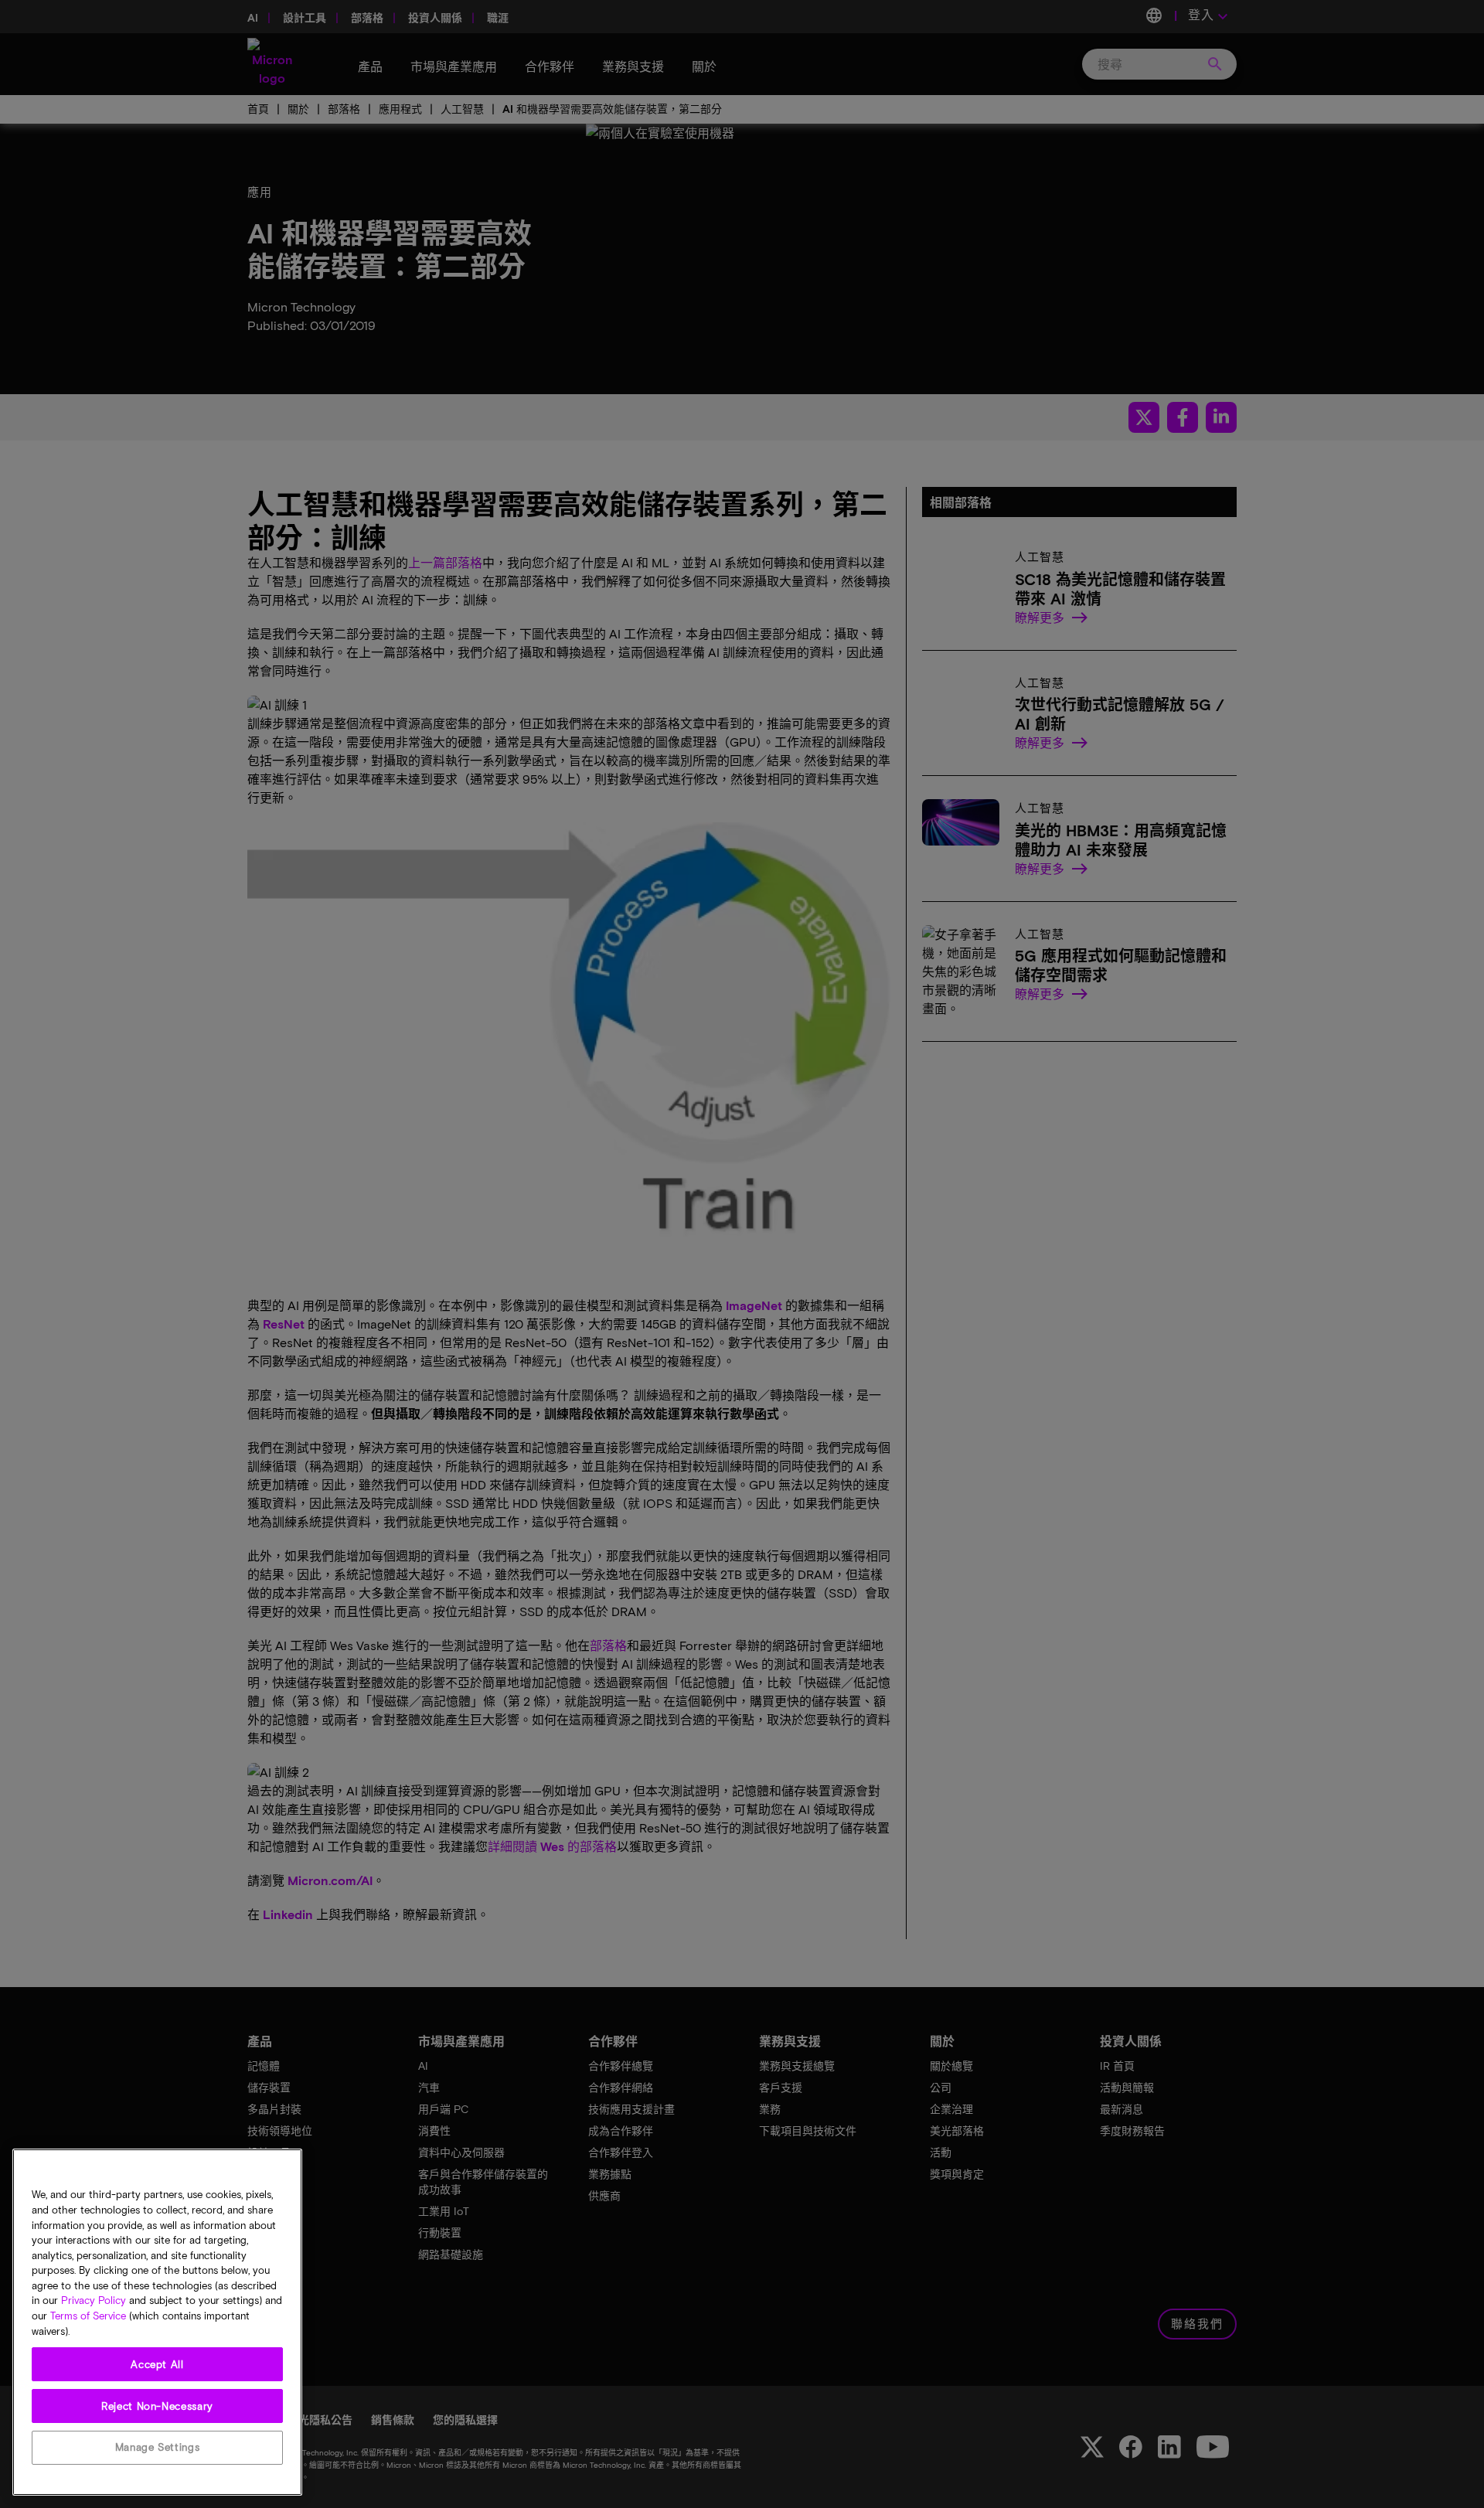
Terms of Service (88, 2316)
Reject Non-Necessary (157, 2406)
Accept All (157, 2364)
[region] (157, 2322)
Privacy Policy (94, 2301)
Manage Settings (158, 2448)
